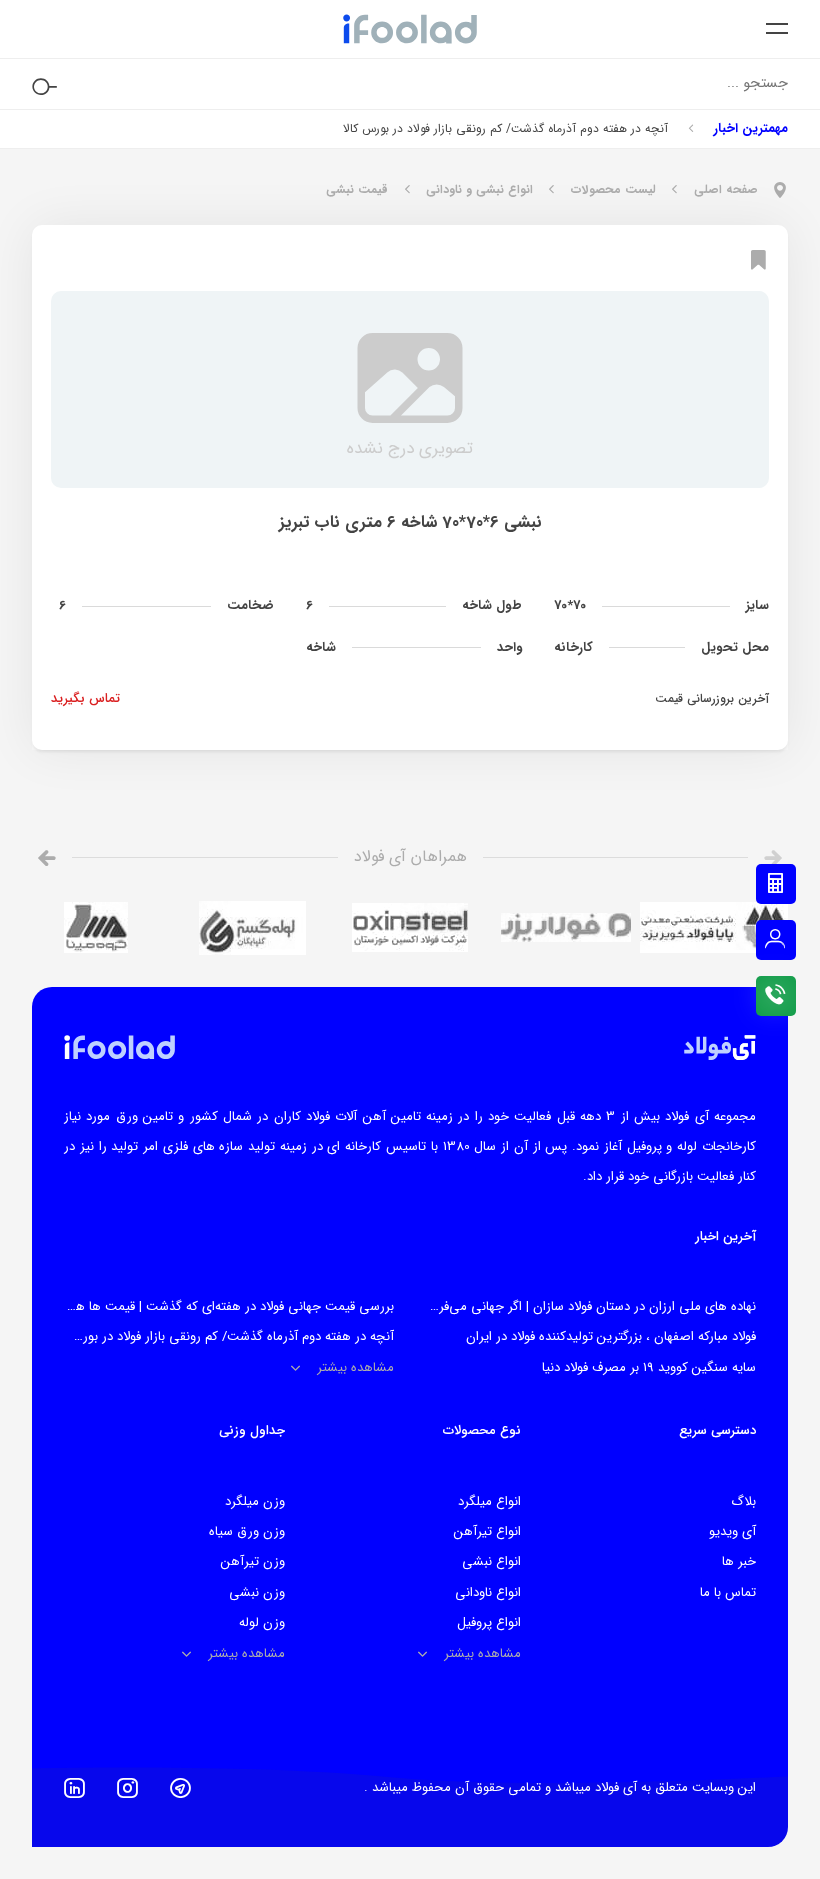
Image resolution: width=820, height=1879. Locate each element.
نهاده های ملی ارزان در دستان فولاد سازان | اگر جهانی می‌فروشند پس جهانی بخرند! (534, 1306)
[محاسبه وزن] (776, 884)
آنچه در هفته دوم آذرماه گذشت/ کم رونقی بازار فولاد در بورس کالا (505, 128)
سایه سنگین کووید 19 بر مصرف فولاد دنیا (649, 1367)
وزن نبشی (257, 1592)
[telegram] (180, 1788)
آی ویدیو (732, 1531)
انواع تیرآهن (487, 1531)
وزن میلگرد (255, 1501)
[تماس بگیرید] (776, 996)
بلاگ (743, 1501)
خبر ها (739, 1561)
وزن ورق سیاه (247, 1531)
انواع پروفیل (489, 1622)
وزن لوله (262, 1622)
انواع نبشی (491, 1561)
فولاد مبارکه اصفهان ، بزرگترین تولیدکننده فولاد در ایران (611, 1336)
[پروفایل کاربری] (776, 940)
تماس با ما (728, 1592)
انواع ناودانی (488, 1592)
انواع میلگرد (489, 1501)
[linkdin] (74, 1788)
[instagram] (127, 1788)
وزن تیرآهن (253, 1561)
